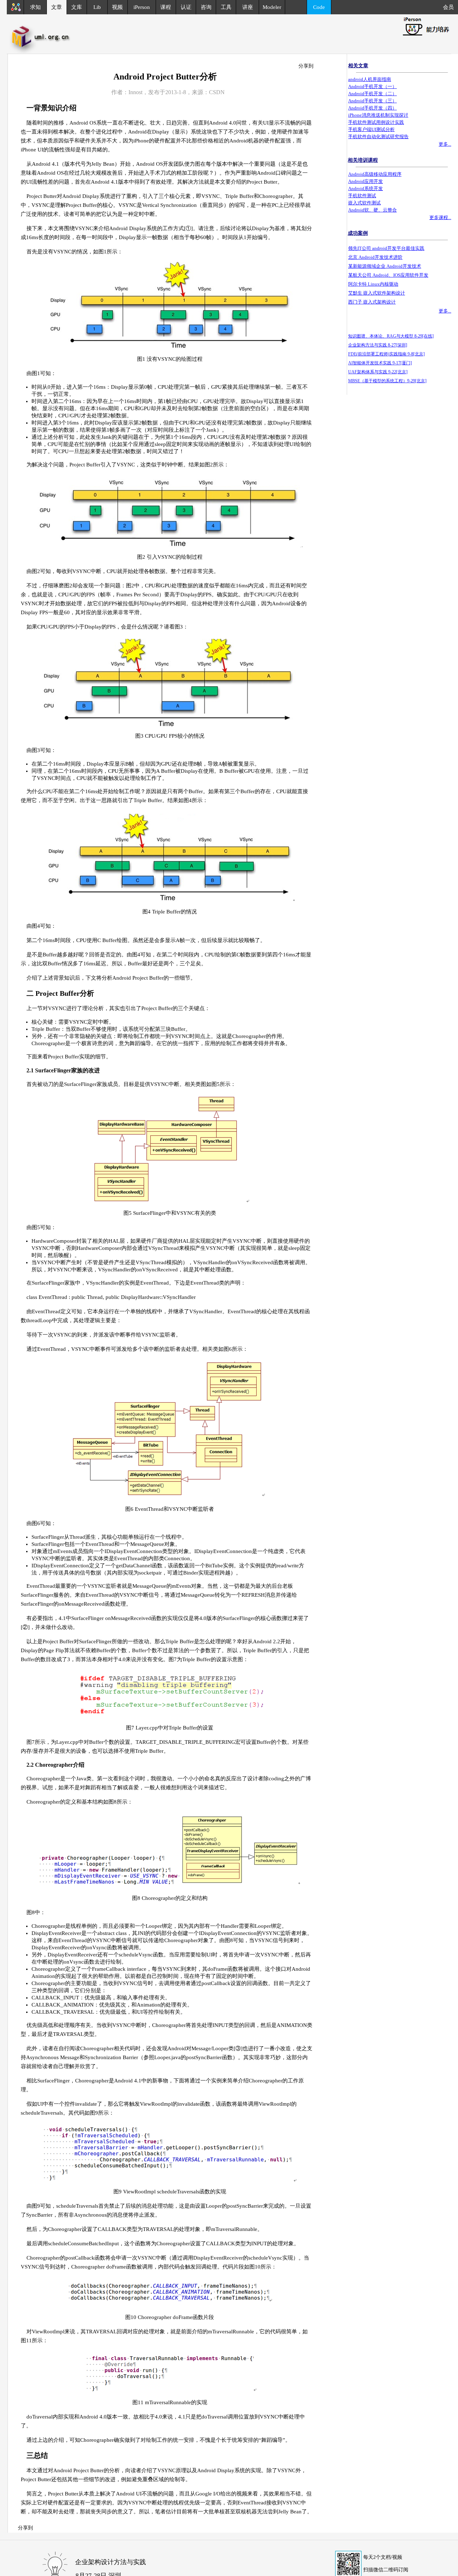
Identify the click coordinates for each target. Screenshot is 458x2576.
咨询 (206, 7)
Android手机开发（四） (372, 108)
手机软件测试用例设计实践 (376, 122)
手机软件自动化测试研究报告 (378, 137)
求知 (35, 7)
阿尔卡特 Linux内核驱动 (373, 284)
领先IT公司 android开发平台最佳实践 (386, 248)
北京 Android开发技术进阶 (375, 257)
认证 (186, 7)
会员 (450, 7)
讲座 (248, 7)
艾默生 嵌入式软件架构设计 (377, 293)
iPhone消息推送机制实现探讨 (378, 115)
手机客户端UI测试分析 (371, 129)
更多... (445, 144)
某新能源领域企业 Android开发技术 (385, 266)
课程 (166, 7)
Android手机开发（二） (372, 94)
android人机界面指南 (370, 79)
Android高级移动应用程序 (375, 174)
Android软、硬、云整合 (372, 210)
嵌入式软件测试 (364, 203)
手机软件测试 (362, 196)
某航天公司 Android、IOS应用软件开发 (388, 275)
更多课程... (440, 217)
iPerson (142, 7)
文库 (77, 7)
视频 (117, 7)
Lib (97, 7)
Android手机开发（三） (372, 101)
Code (319, 7)
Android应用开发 (366, 181)
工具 (226, 7)
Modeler (272, 7)
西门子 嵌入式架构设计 (372, 302)
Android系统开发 (366, 188)
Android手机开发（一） (372, 86)
